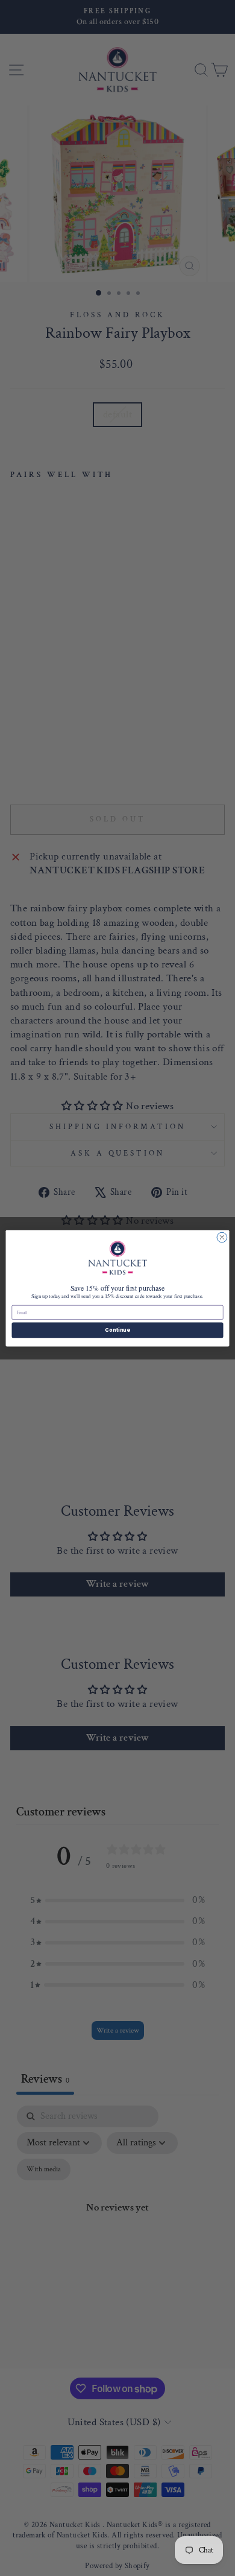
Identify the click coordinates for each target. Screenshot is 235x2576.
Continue (117, 1330)
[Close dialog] (222, 1237)
